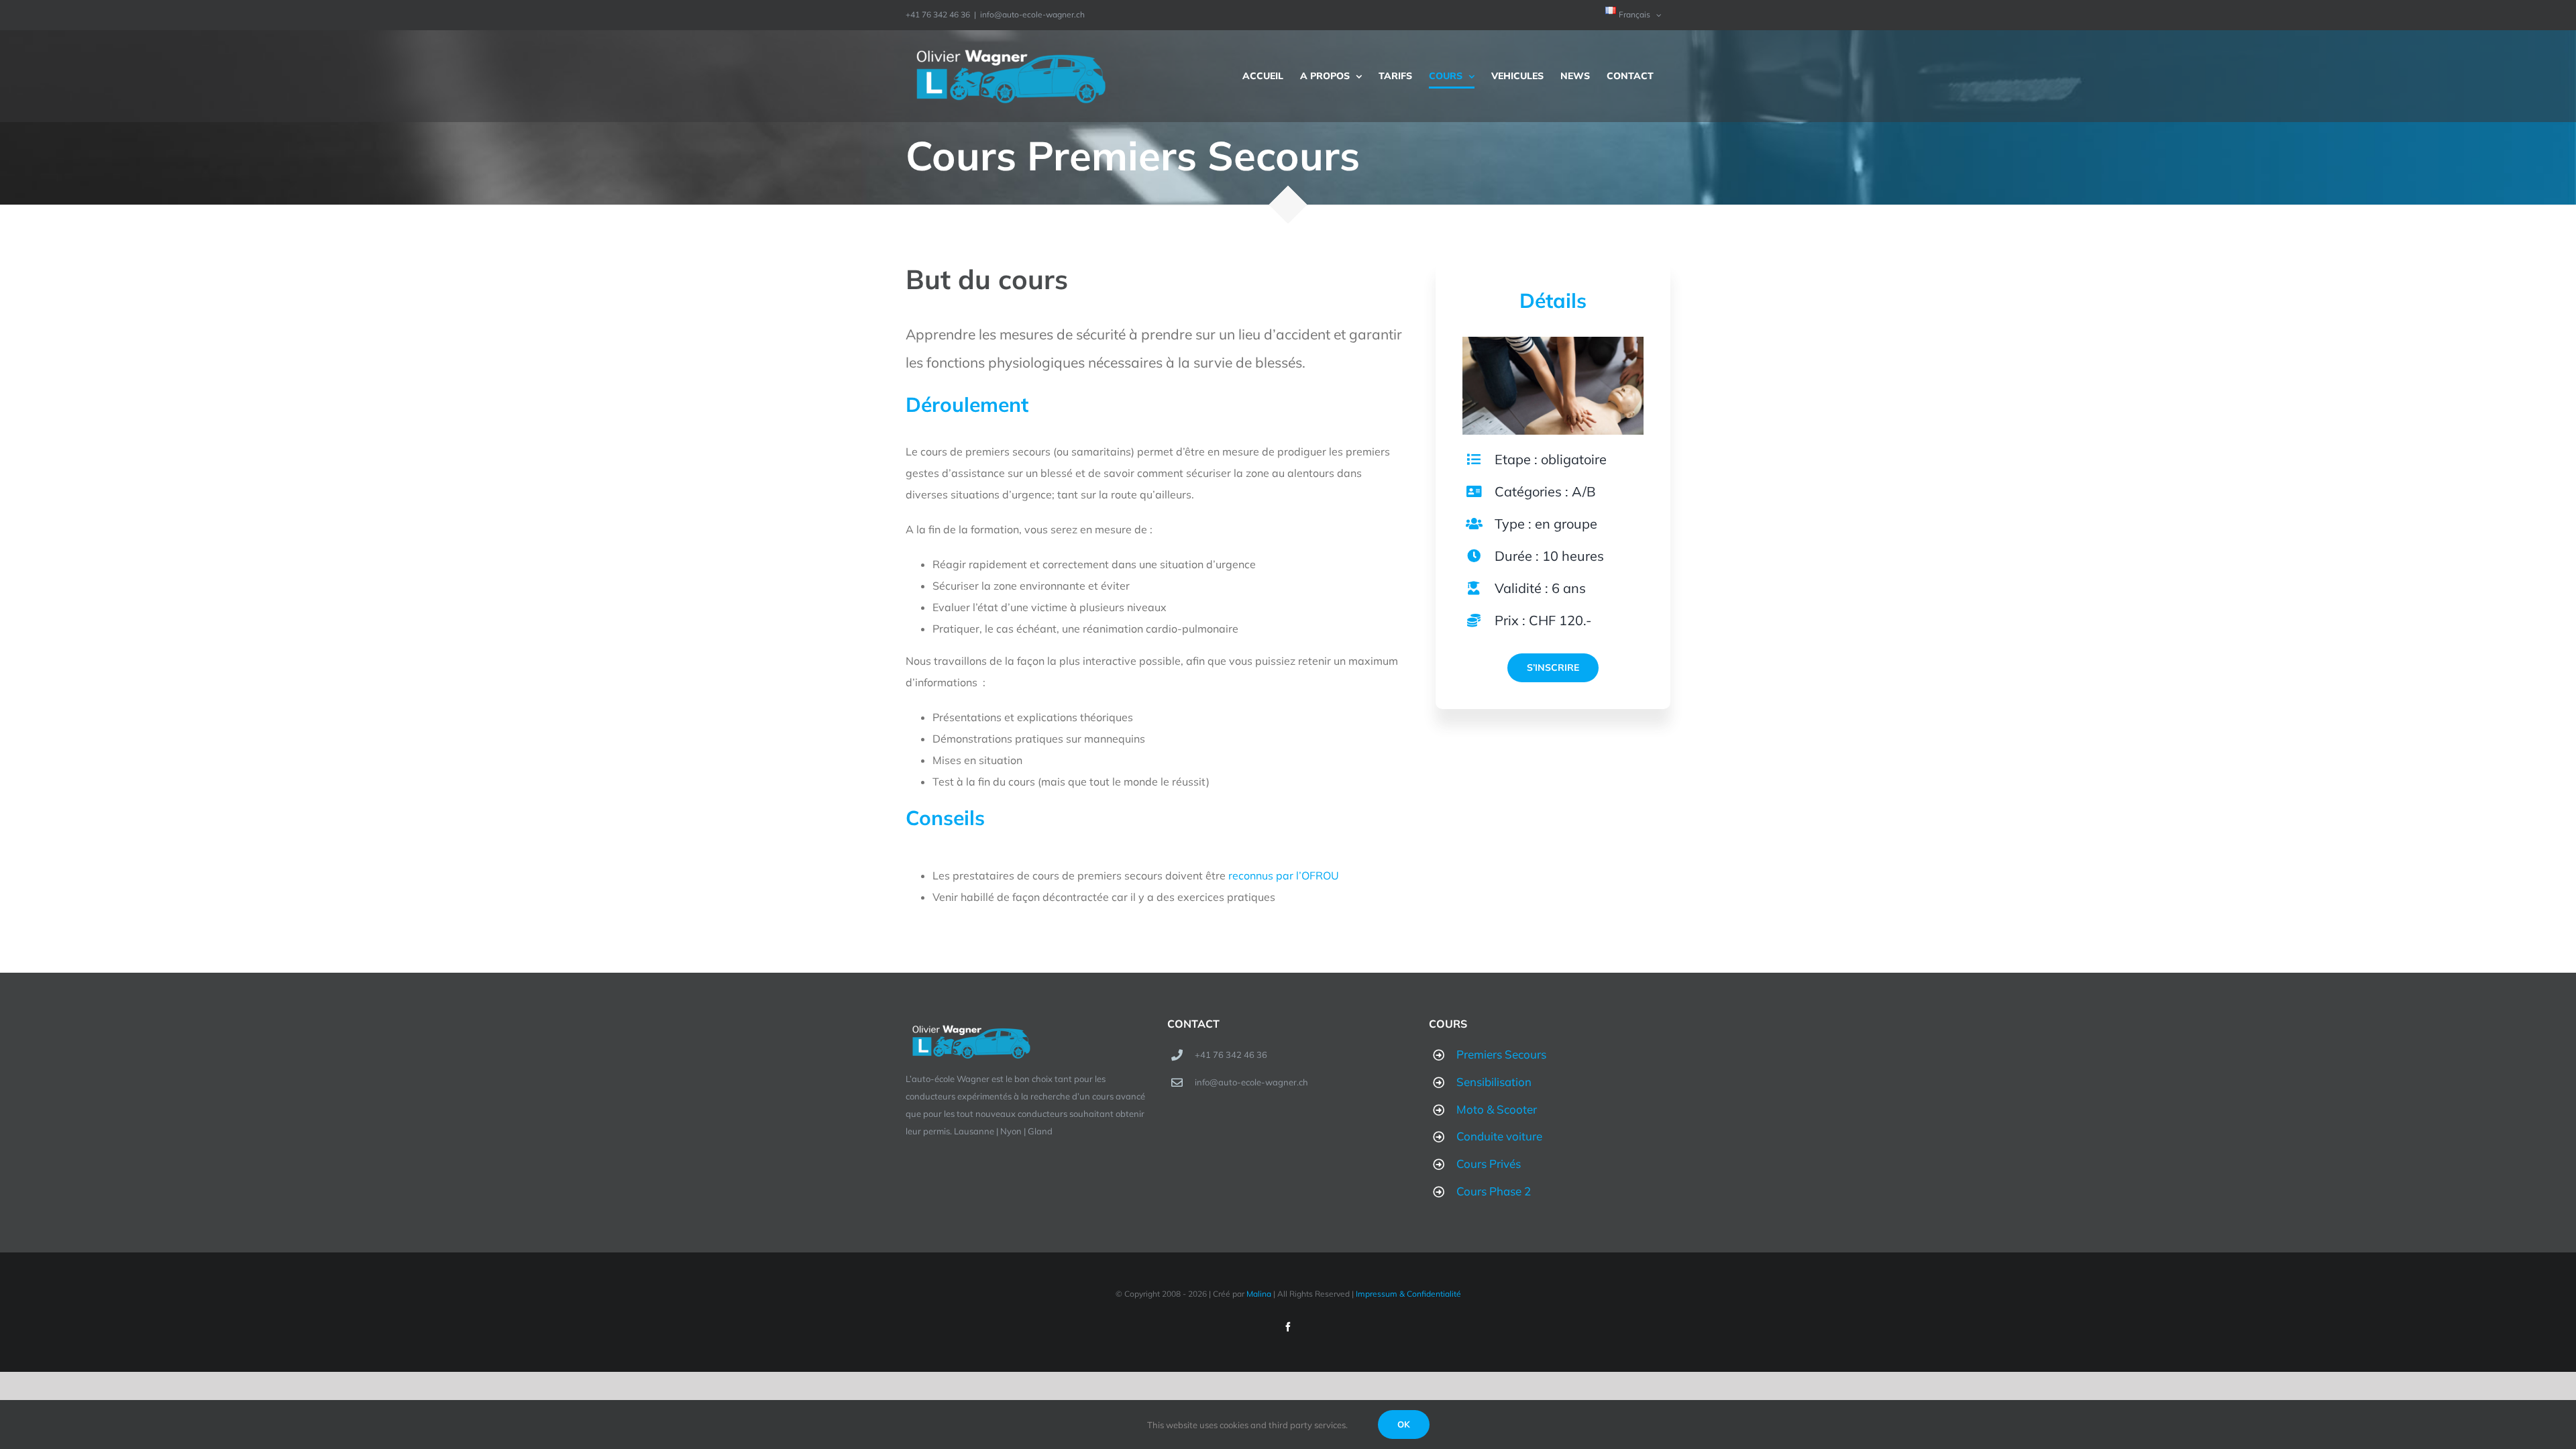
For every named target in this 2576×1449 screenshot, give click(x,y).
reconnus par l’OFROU (1284, 875)
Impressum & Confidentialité (1408, 1294)
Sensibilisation (1494, 1082)
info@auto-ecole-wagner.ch (1032, 14)
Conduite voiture (1499, 1136)
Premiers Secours (1501, 1054)
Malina (1259, 1294)
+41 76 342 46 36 (1231, 1055)
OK (1404, 1424)
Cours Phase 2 (1494, 1191)
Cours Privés (1489, 1164)
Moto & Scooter (1497, 1109)
